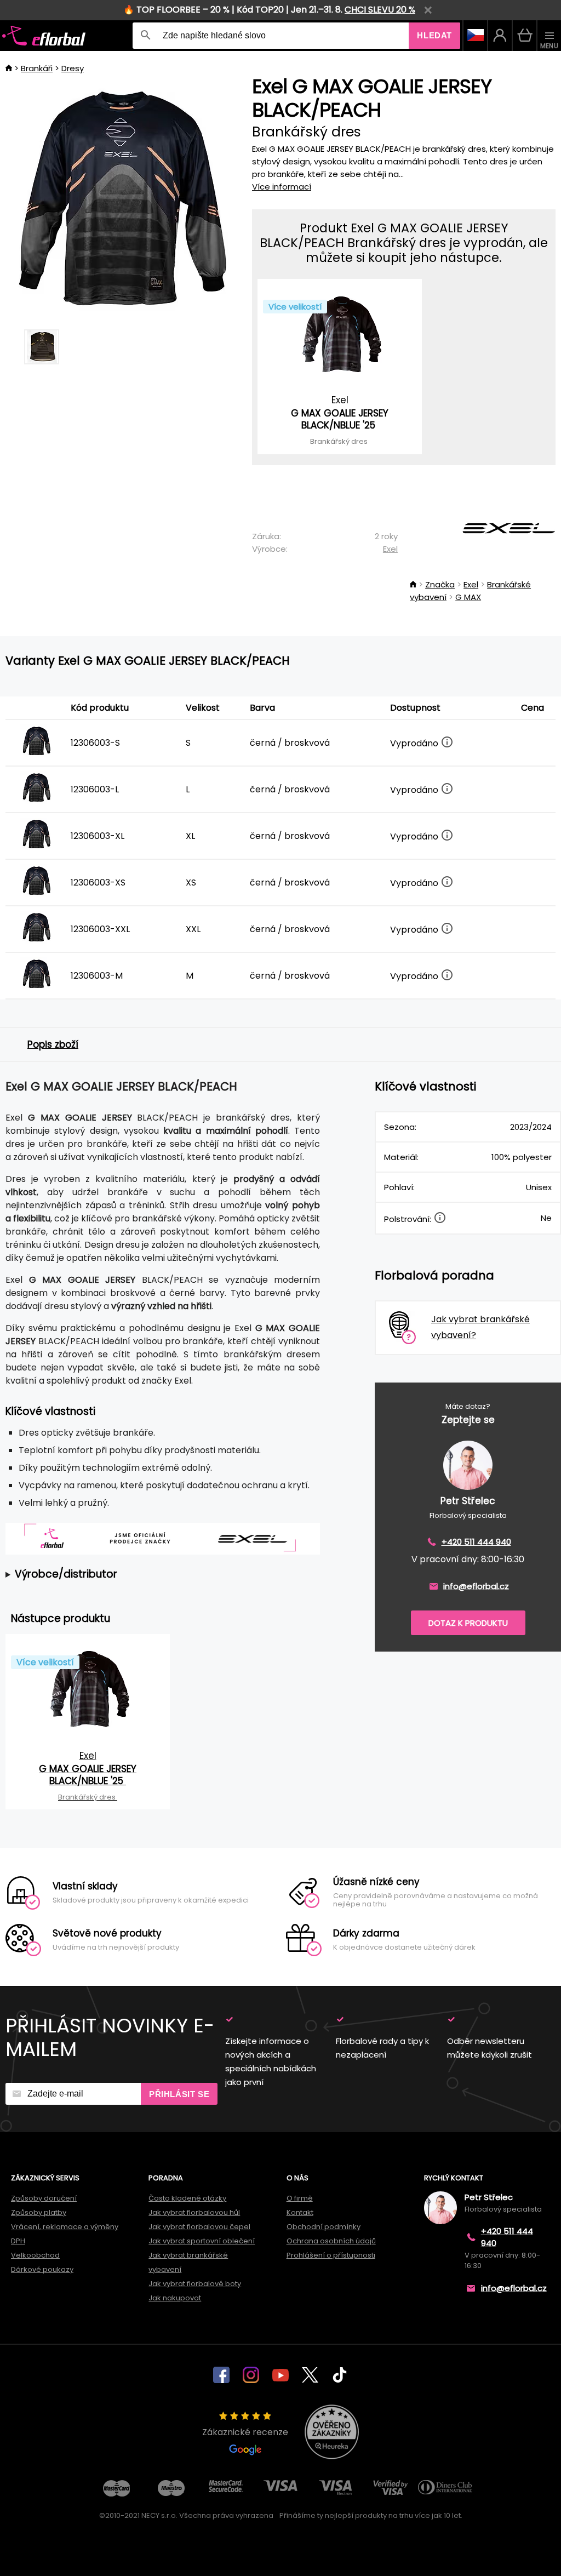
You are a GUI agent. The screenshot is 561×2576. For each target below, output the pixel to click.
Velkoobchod (35, 2255)
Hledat (434, 35)
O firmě (300, 2198)
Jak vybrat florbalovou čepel (199, 2227)
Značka (440, 584)
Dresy (73, 68)
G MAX (468, 597)
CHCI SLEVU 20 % (380, 10)
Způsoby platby (39, 2212)
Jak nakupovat (175, 2298)
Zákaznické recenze (245, 2432)
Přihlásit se (179, 2094)
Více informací (282, 187)
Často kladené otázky (187, 2198)
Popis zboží (53, 1044)
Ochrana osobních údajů (331, 2241)
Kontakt (300, 2212)
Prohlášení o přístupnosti (331, 2255)
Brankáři (37, 68)
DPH (18, 2241)
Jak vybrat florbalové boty (195, 2284)
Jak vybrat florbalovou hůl (194, 2212)
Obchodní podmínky (324, 2227)
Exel (390, 549)
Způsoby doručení (44, 2198)
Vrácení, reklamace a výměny (65, 2227)
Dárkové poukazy (42, 2269)
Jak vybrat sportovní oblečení (202, 2241)
